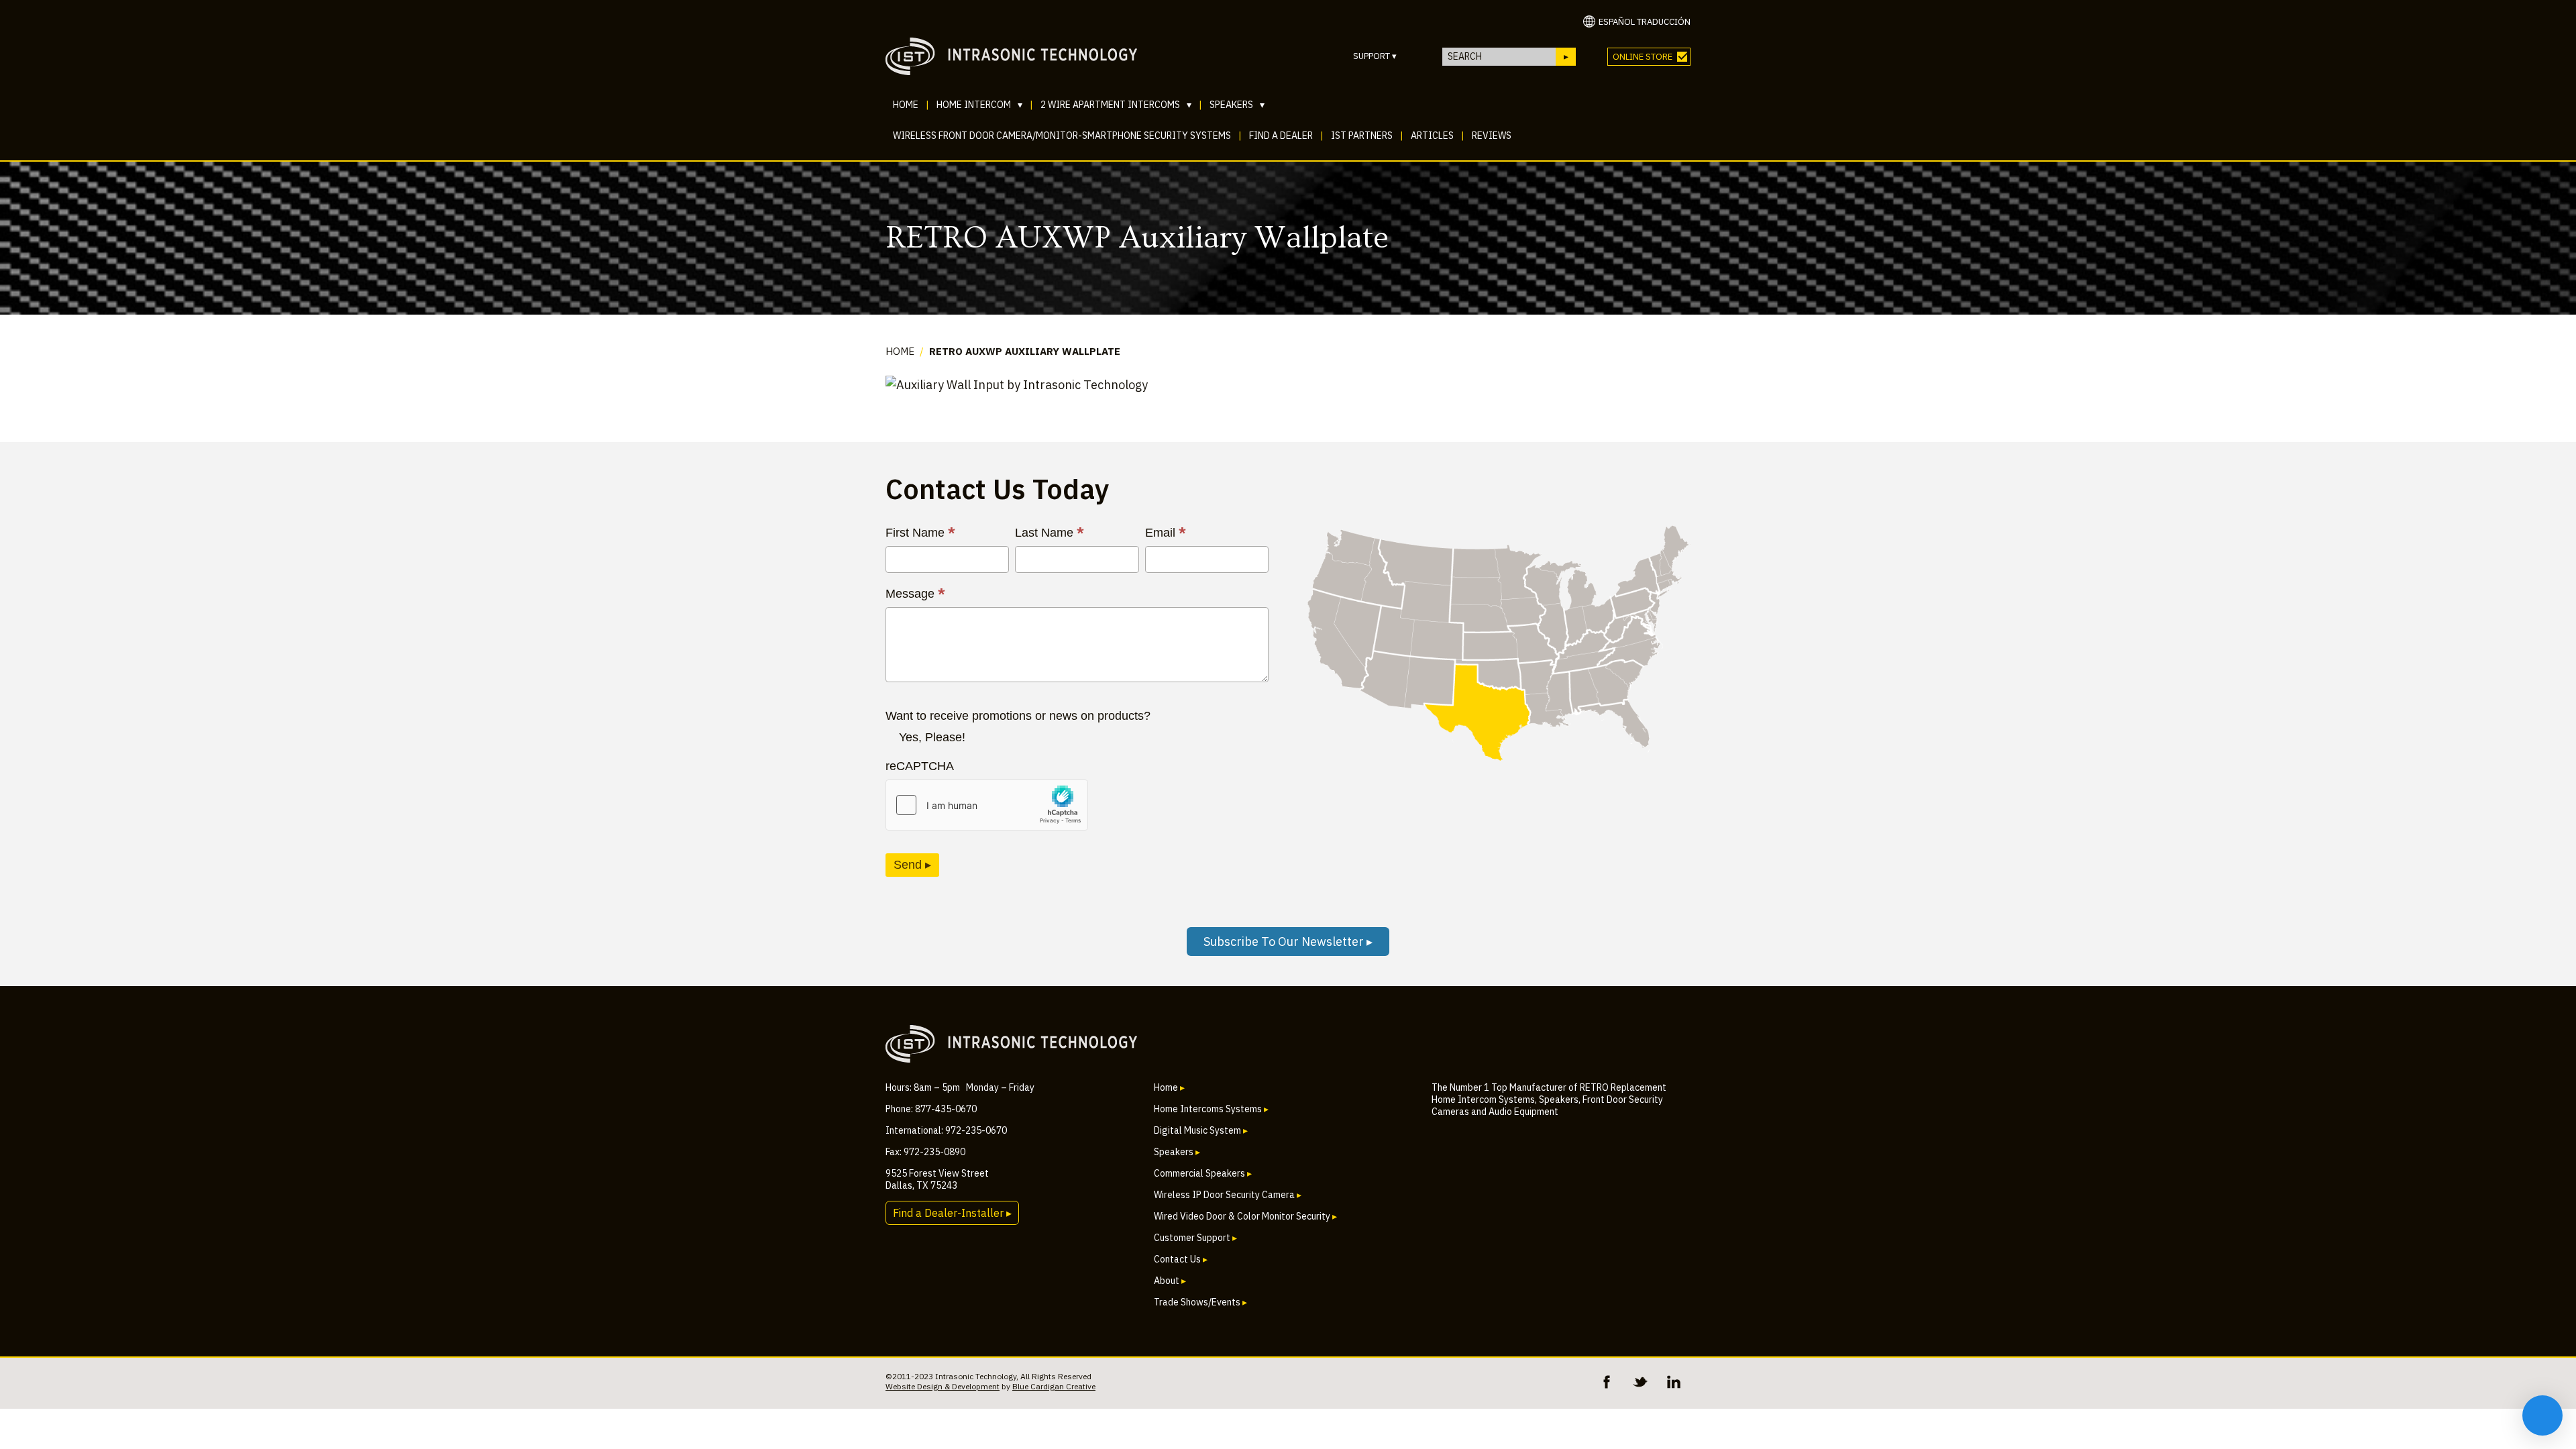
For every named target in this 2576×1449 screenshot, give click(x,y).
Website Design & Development (943, 1386)
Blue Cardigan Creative (1054, 1386)
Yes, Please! (932, 737)
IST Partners (1362, 136)
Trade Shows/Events (1200, 1302)
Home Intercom (979, 105)
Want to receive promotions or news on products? (1018, 716)
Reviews (1492, 136)
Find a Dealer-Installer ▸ (952, 1213)
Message (915, 594)
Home (906, 105)
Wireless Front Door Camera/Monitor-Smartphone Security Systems (1062, 136)
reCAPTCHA (920, 766)
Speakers (1237, 105)
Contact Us (1181, 1259)
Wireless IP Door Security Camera (1228, 1195)
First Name (920, 533)
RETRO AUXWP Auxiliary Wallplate (1025, 351)
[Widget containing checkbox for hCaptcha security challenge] (987, 805)
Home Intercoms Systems (1211, 1109)
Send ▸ (912, 865)
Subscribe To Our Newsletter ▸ (1288, 942)
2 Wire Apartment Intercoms (1116, 105)
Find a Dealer (1281, 136)
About (1170, 1281)
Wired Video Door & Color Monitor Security (1245, 1216)
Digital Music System (1201, 1130)
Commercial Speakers (1203, 1173)
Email (1166, 533)
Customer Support (1195, 1238)
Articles (1432, 136)
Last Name (1050, 533)
